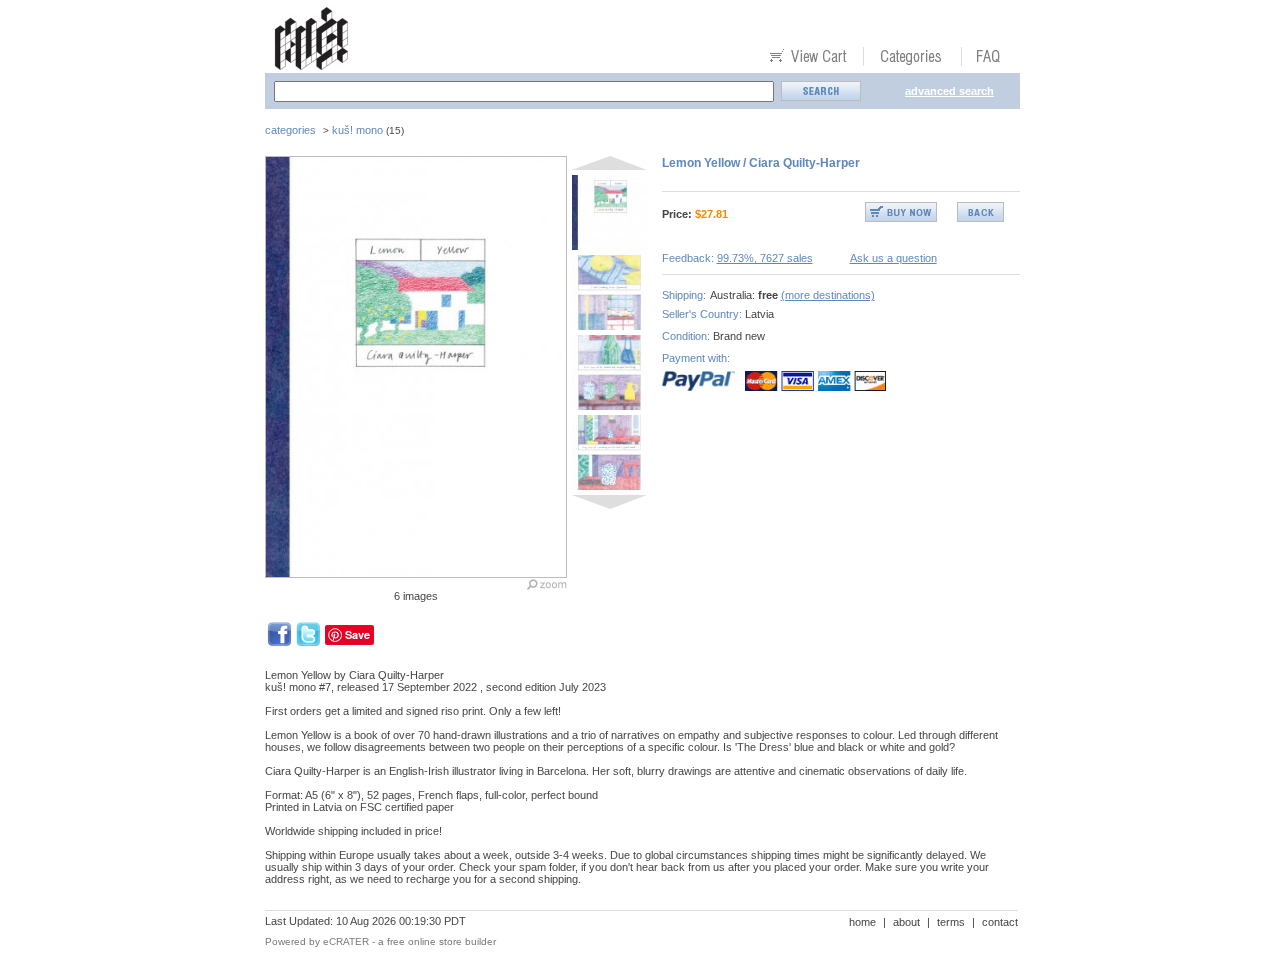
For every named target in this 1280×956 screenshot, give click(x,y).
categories (290, 130)
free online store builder (441, 941)
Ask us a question (893, 258)
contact (1000, 922)
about (906, 922)
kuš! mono (357, 130)
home (862, 922)
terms (951, 922)
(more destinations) (828, 295)
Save (357, 634)
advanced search (949, 91)
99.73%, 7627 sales (765, 258)
